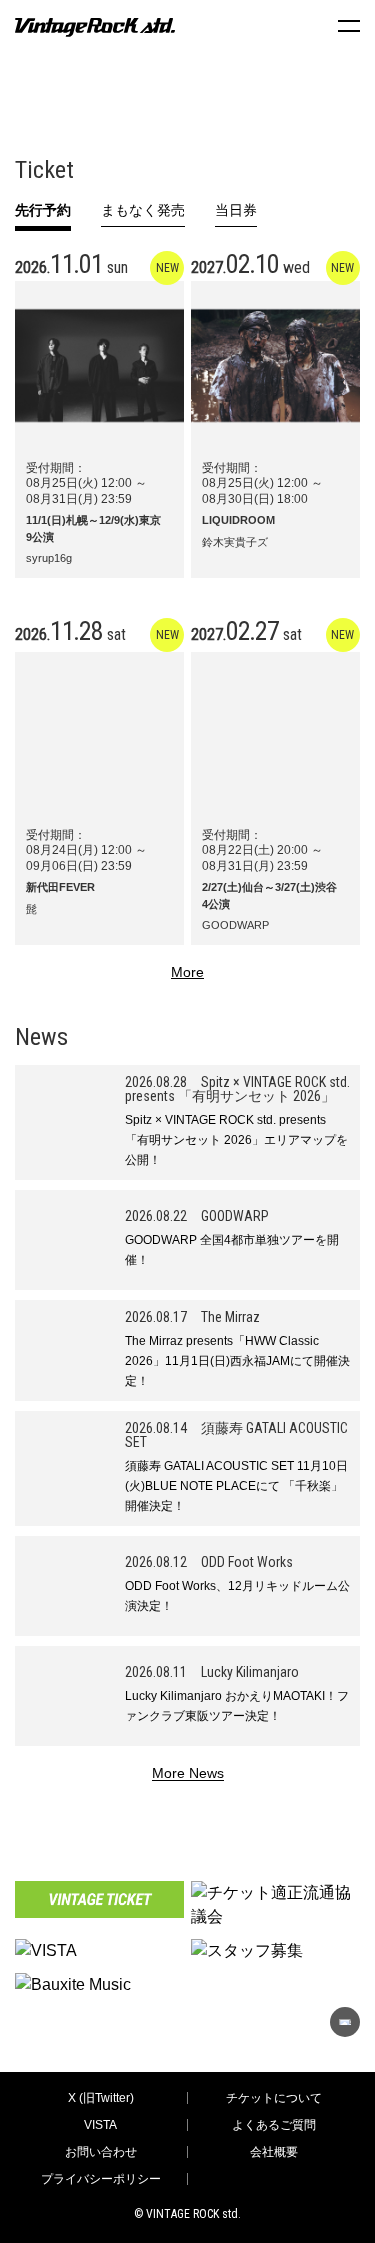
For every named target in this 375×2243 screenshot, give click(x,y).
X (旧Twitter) (101, 2098)
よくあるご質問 (274, 2125)
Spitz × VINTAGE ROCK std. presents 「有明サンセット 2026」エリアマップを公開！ (236, 1140)
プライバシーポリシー (101, 2179)
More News (188, 1773)
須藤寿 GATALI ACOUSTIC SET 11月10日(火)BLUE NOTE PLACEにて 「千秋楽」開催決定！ (236, 1486)
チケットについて (274, 2098)
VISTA (100, 2125)
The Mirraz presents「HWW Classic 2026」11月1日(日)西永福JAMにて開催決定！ (237, 1361)
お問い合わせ (101, 2152)
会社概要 (274, 2152)
